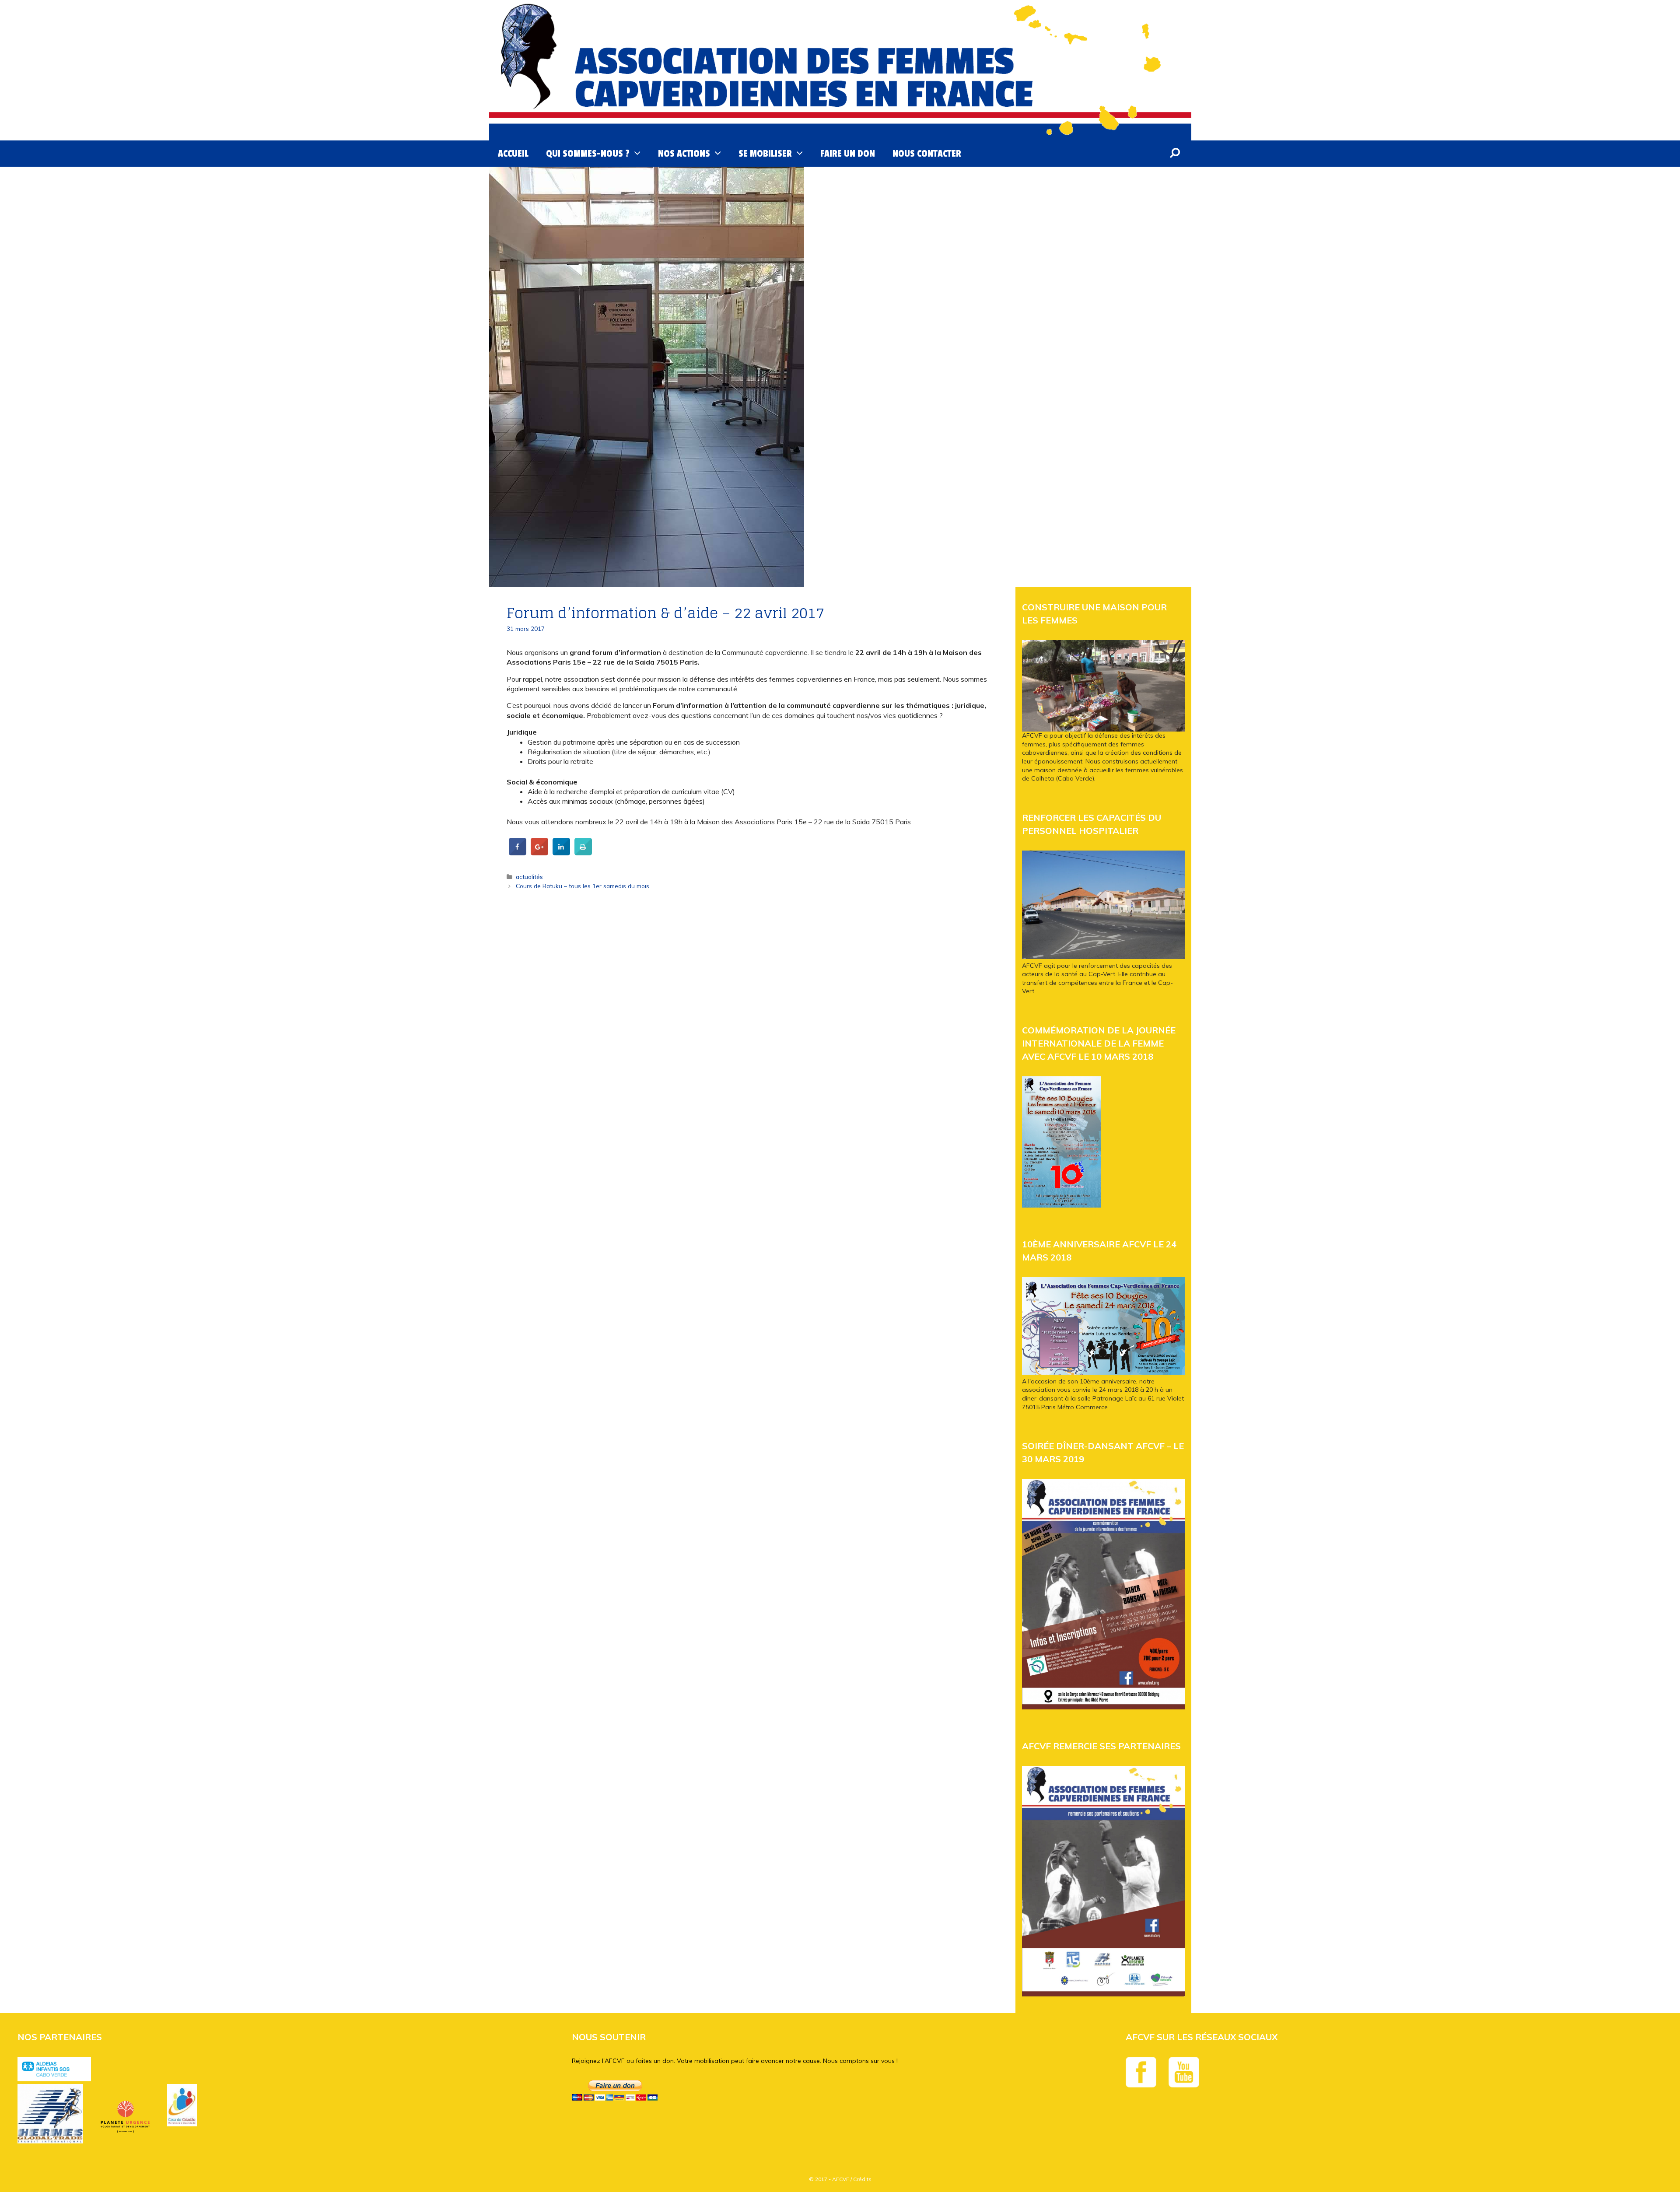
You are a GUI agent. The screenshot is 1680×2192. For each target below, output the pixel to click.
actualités (529, 877)
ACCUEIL (513, 154)
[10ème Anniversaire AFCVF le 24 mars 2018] (1103, 1373)
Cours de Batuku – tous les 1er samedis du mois (583, 886)
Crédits (862, 2179)
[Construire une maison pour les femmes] (1103, 686)
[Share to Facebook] (518, 853)
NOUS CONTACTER (927, 154)
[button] (639, 154)
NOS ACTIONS (684, 154)
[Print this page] (583, 853)
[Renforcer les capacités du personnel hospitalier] (1103, 957)
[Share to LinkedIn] (561, 853)
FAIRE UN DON (848, 154)
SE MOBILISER (765, 154)
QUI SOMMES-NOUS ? (588, 154)
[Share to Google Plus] (539, 853)
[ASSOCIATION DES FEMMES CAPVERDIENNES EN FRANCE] (840, 70)
